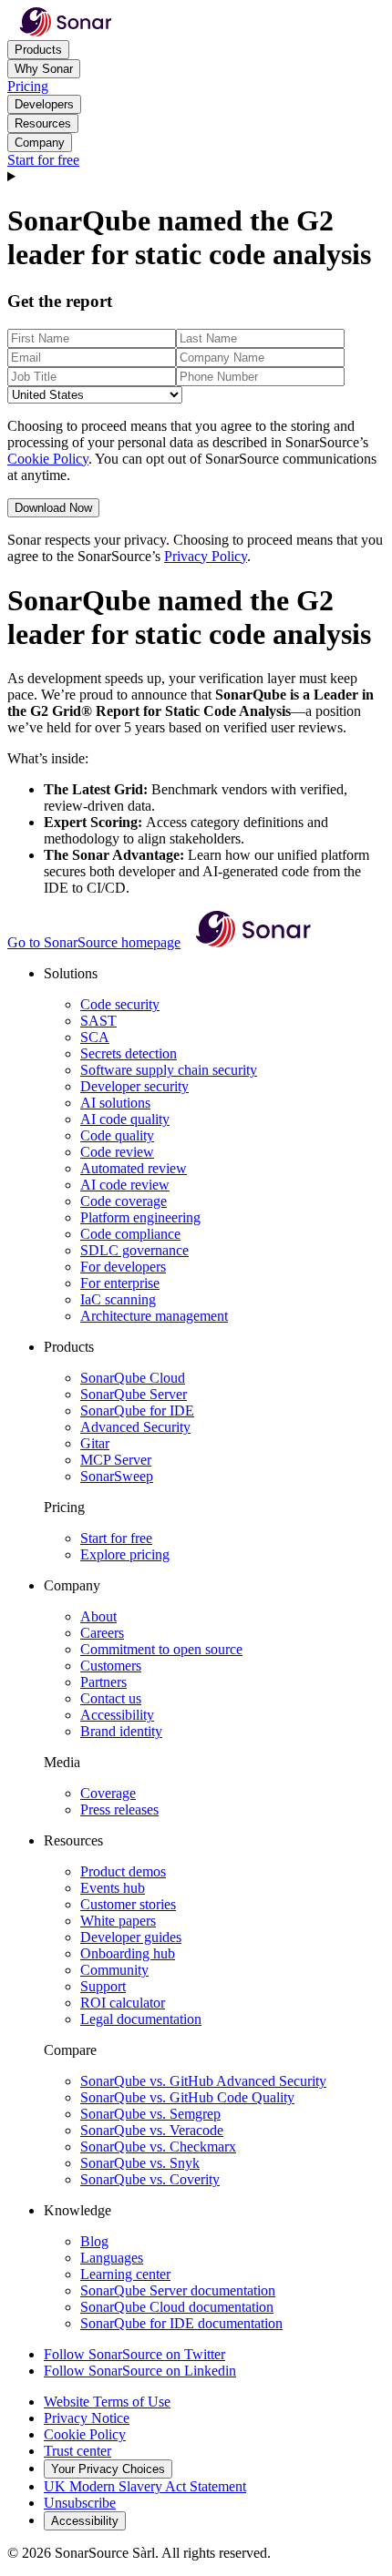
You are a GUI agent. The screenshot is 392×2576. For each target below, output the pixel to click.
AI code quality (125, 1119)
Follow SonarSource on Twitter (134, 2354)
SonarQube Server (134, 1394)
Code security (120, 1004)
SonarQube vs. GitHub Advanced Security (203, 2081)
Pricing (28, 86)
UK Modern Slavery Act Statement (145, 2486)
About (98, 1616)
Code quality (117, 1135)
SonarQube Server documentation (178, 2290)
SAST (98, 1021)
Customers (111, 1666)
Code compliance (130, 1234)
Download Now (53, 508)
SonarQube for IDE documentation (181, 2323)
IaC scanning (118, 1299)
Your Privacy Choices (108, 2469)
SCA (95, 1037)
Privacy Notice (87, 2418)
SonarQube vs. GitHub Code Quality (187, 2097)
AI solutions (115, 1103)
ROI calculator (123, 2003)
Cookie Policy (48, 459)
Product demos (123, 1871)
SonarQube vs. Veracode (152, 2130)
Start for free (43, 160)
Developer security (134, 1086)
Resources (43, 123)
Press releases (119, 1809)
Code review (117, 1152)
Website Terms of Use (107, 2402)
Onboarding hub (128, 1953)
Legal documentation (141, 2019)
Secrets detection (129, 1053)
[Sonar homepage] (66, 31)
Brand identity (121, 1731)
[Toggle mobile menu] (196, 177)
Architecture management (154, 1316)
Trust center (77, 2451)
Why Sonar (44, 69)
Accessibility (117, 1715)
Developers (44, 104)
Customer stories (128, 1904)
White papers (118, 1921)
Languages (112, 2258)
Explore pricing (125, 1554)
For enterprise (120, 1283)
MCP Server (116, 1460)
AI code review (125, 1185)
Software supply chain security (169, 1070)
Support (103, 1986)
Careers (102, 1633)
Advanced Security (135, 1427)
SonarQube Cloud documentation (177, 2307)
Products (38, 50)
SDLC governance (134, 1250)
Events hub (113, 1888)
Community (114, 1970)
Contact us (111, 1698)
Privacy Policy (206, 556)
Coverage (108, 1793)
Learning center (125, 2274)
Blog (94, 2241)
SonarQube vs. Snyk (140, 2163)
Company (40, 143)
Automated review (134, 1168)
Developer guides (131, 1937)
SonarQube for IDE (137, 1411)
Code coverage (124, 1201)
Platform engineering (140, 1217)
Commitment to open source (161, 1649)
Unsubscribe (80, 2503)
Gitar (95, 1443)
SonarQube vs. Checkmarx (158, 2147)
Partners (103, 1682)
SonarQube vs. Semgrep (150, 2114)
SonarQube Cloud (133, 1378)
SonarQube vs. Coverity (150, 2179)
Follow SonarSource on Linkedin (140, 2371)
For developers (123, 1267)
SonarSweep (117, 1476)
